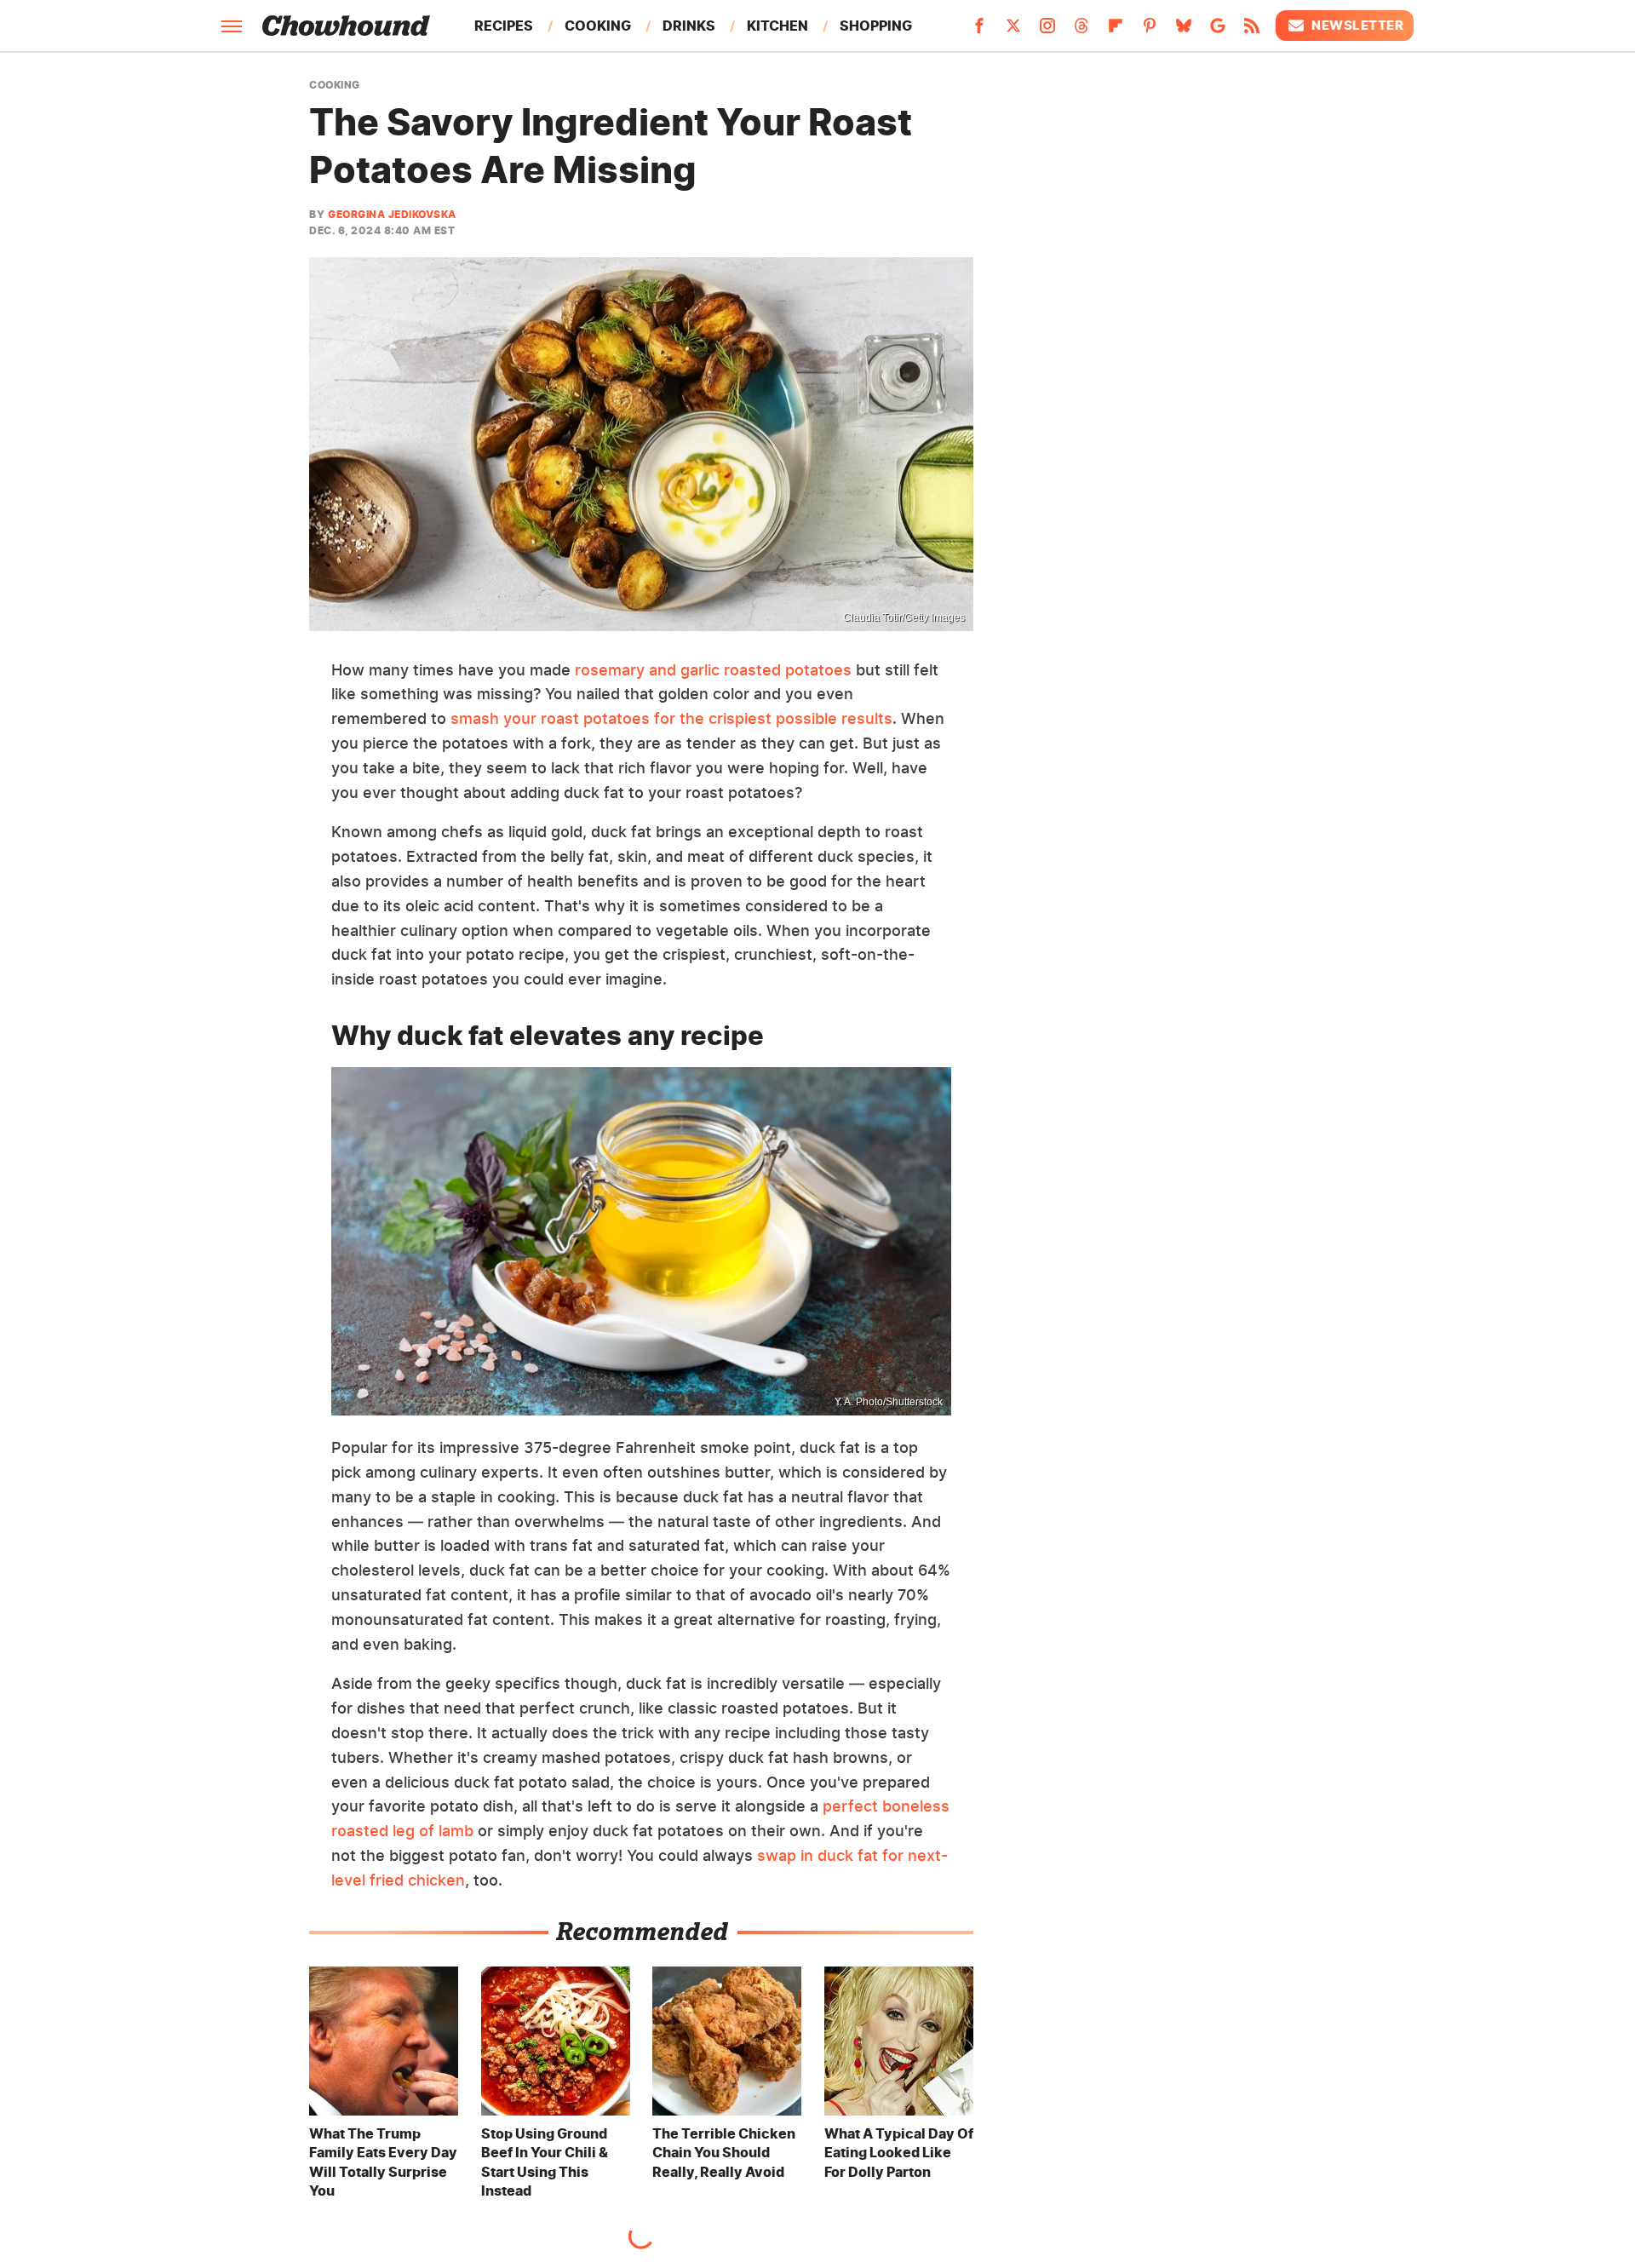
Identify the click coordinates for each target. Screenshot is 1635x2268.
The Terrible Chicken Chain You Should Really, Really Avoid (724, 2153)
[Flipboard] (1116, 31)
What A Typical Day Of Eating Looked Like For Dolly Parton (899, 2153)
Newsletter (1357, 25)
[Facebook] (979, 31)
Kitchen (777, 26)
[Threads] (1081, 31)
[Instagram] (1047, 31)
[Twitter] (1013, 31)
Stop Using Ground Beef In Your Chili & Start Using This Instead (545, 2162)
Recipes (504, 26)
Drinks (689, 26)
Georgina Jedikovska (392, 214)
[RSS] (1252, 31)
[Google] (1218, 31)
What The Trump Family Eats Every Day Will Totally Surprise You (383, 2162)
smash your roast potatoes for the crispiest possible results (671, 718)
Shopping (876, 26)
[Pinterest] (1150, 31)
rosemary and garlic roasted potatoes (713, 670)
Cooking (598, 26)
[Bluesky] (1184, 31)
